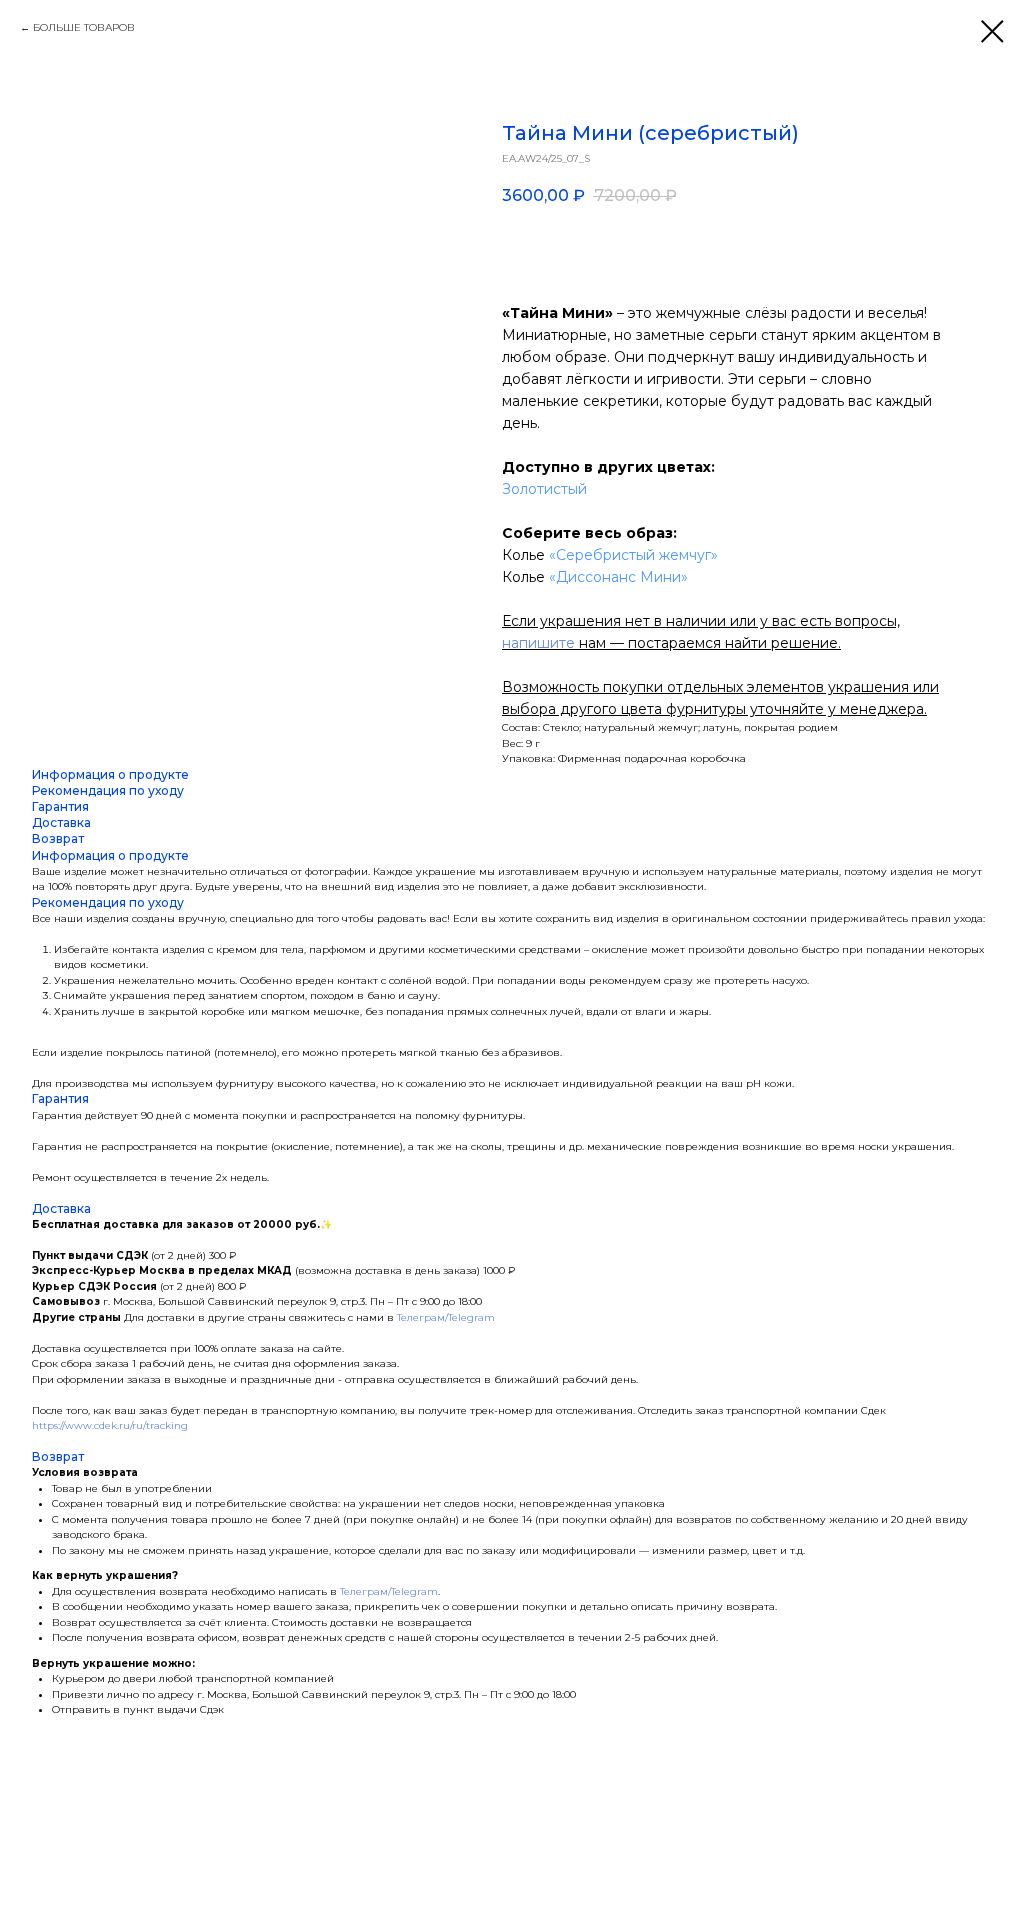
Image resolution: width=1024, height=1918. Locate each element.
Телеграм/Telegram (446, 1317)
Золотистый (544, 489)
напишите (538, 643)
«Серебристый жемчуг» (633, 555)
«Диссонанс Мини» (618, 577)
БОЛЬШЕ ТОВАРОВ (84, 27)
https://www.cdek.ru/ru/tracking (110, 1425)
